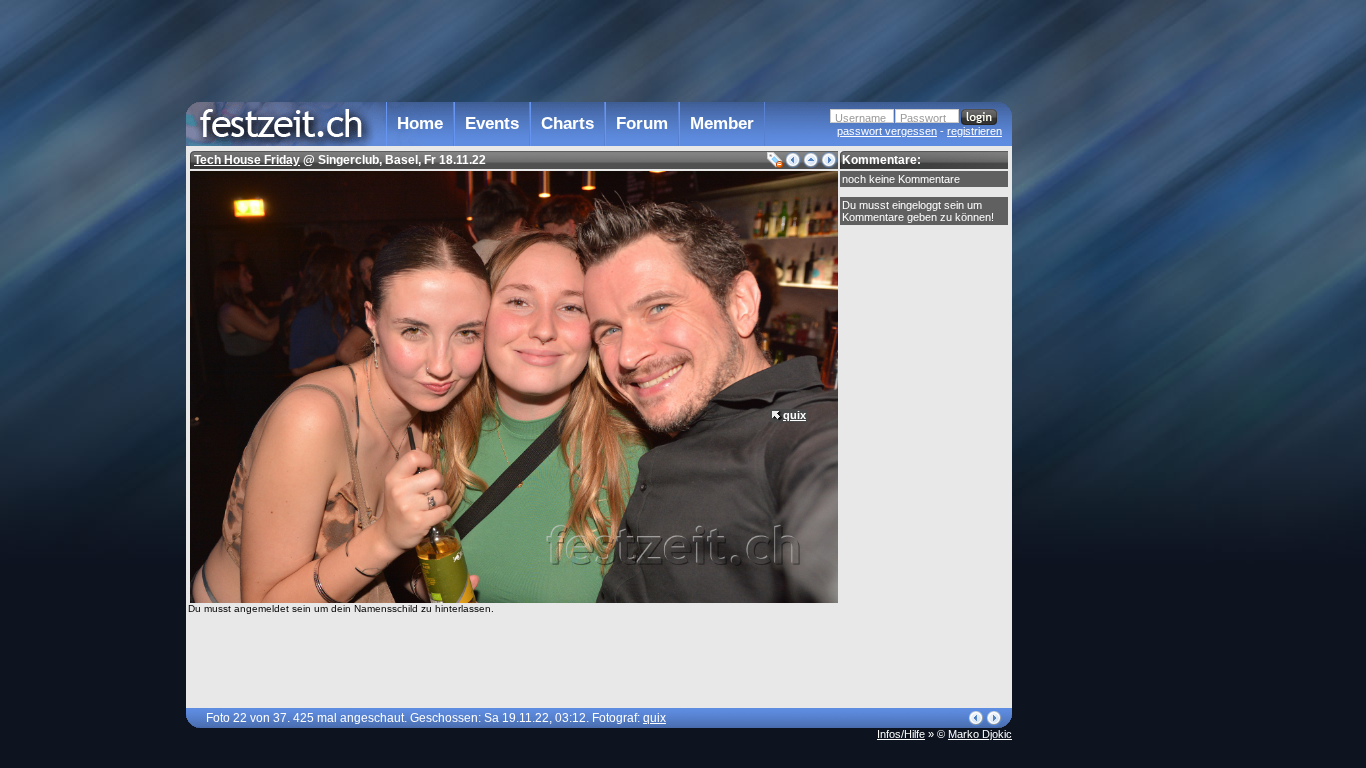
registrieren (974, 131)
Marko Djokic (980, 734)
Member (722, 123)
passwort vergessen (887, 131)
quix (794, 415)
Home (420, 123)
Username (860, 118)
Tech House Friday (247, 160)
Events (492, 123)
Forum (642, 123)
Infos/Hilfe (901, 734)
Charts (567, 123)
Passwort (923, 118)
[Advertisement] (1100, 403)
